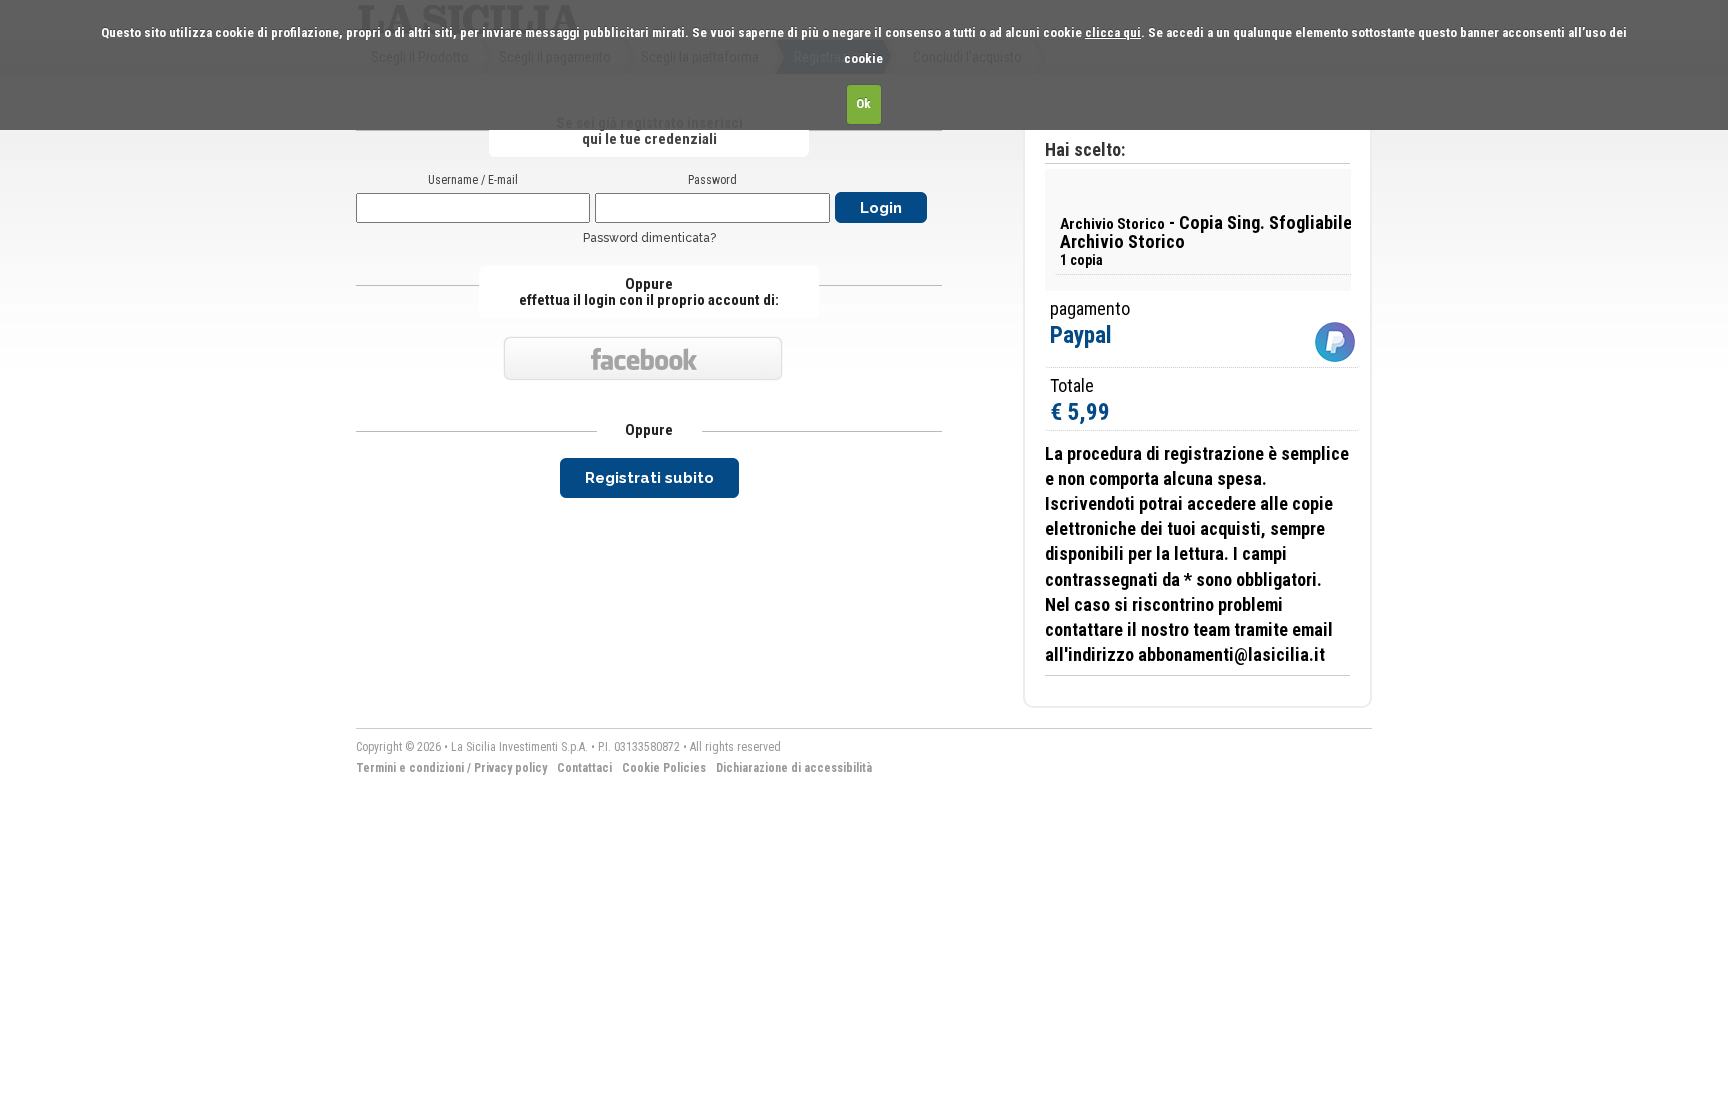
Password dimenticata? (649, 238)
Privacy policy (510, 768)
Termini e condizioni (410, 768)
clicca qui (1113, 32)
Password (712, 180)
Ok (863, 103)
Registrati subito (649, 478)
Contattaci (584, 768)
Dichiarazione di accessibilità (794, 768)
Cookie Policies (664, 768)
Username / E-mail (473, 180)
